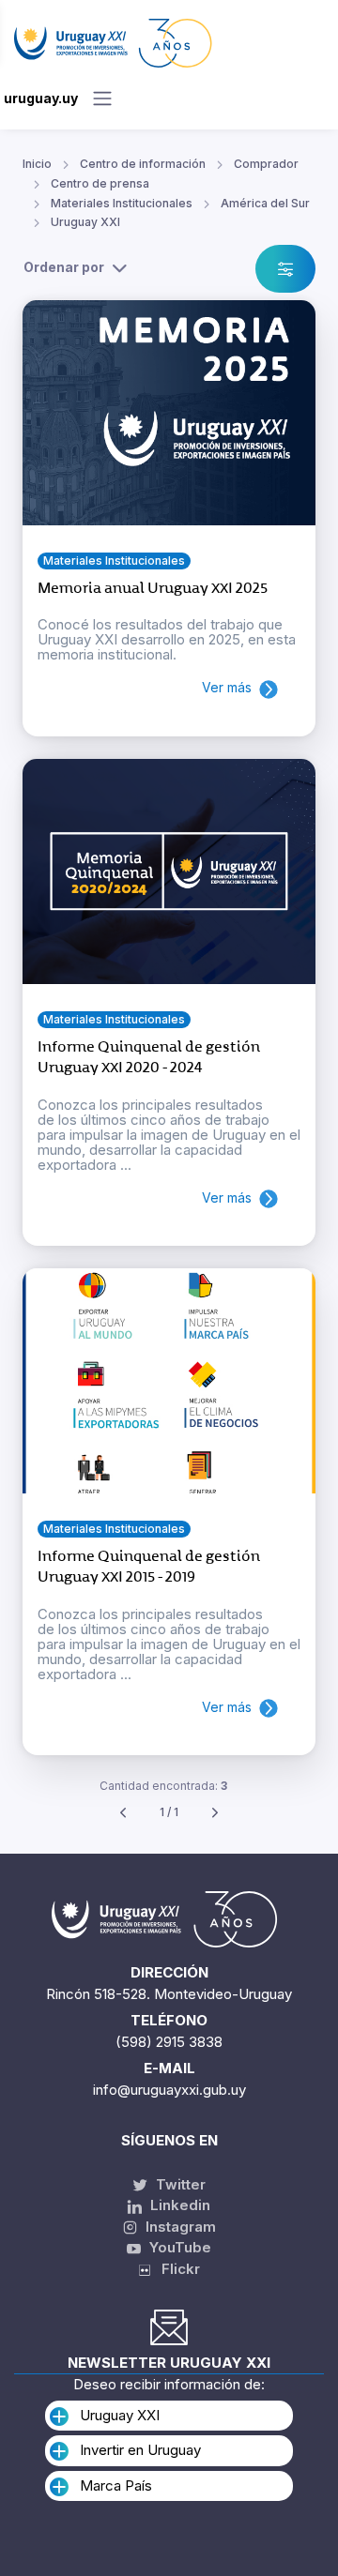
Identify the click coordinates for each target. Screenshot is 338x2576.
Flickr (175, 2269)
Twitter (179, 2184)
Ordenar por (64, 267)
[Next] (215, 1813)
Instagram (179, 2227)
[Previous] (123, 1813)
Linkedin (178, 2205)
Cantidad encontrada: (163, 1786)
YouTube (178, 2247)
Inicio (37, 164)
